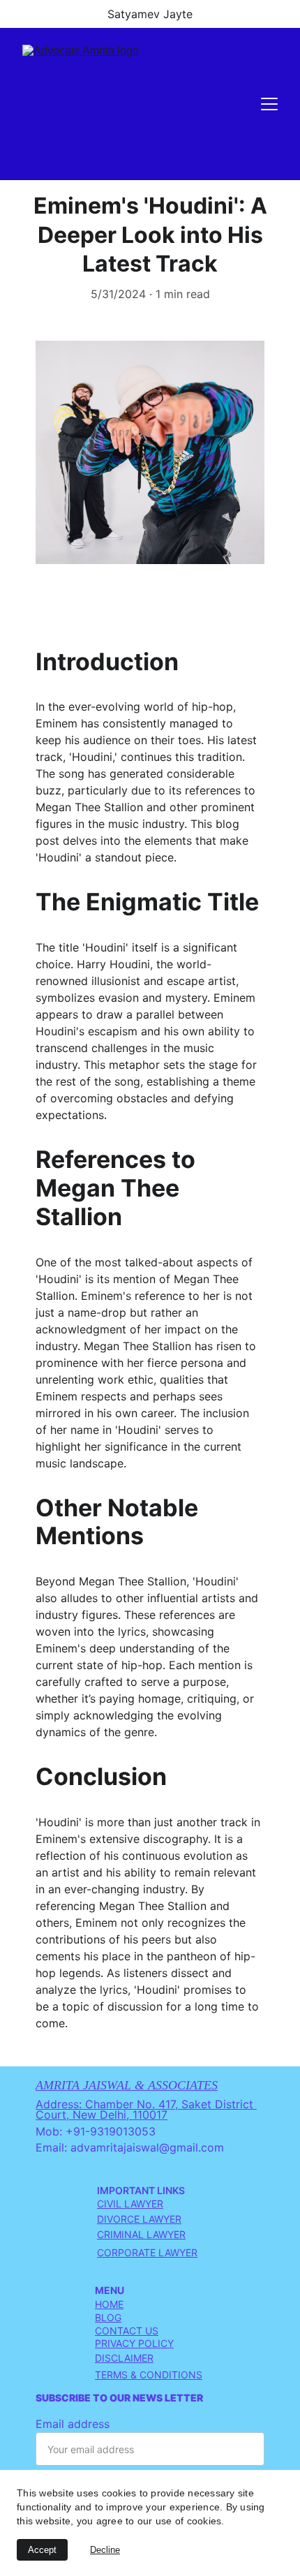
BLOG (108, 2317)
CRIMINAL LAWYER (141, 2234)
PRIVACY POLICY (134, 2343)
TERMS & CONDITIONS (149, 2375)
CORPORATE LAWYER (147, 2252)
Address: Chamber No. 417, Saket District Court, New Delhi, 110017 (146, 2110)
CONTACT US (127, 2331)
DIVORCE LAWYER (139, 2219)
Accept (42, 2550)
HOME (109, 2304)
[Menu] (269, 104)
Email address (73, 2424)
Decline (105, 2550)
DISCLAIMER (124, 2358)
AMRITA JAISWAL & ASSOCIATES (127, 2085)
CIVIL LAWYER (130, 2204)
